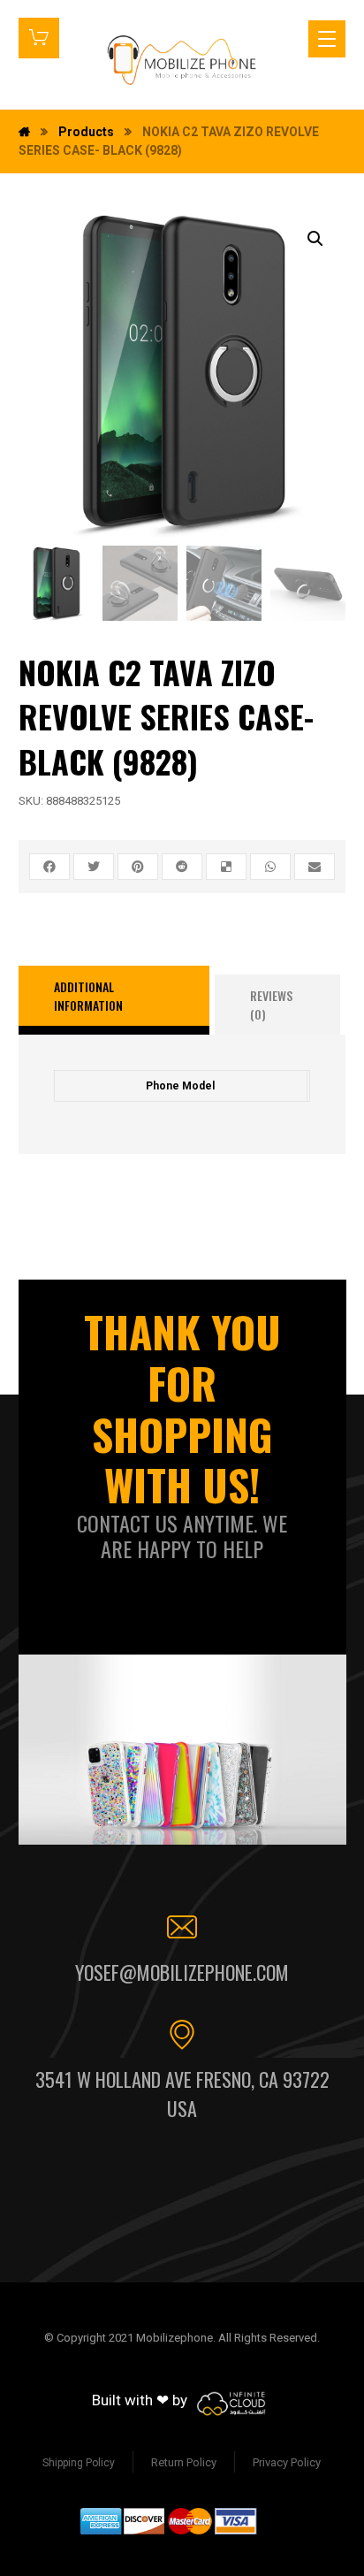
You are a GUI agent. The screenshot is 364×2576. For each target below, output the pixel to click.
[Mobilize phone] (182, 60)
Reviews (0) (271, 1005)
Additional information (88, 996)
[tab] (114, 1000)
